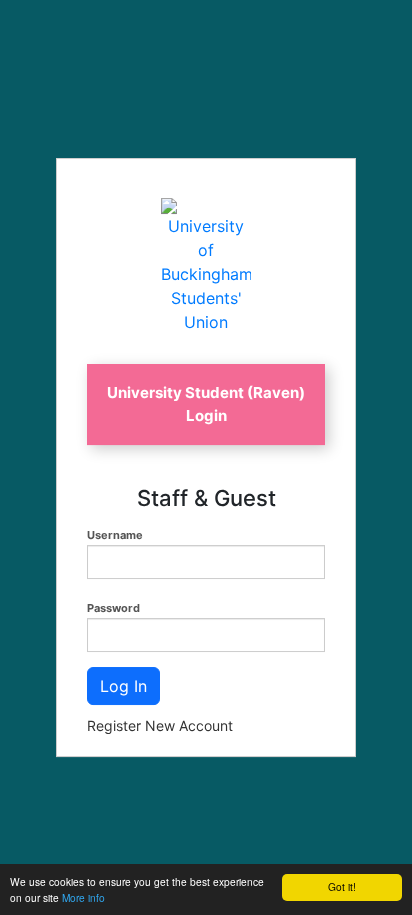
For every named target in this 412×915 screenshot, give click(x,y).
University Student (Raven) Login (206, 404)
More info (83, 897)
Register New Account (160, 725)
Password (113, 608)
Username (115, 535)
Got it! (342, 886)
